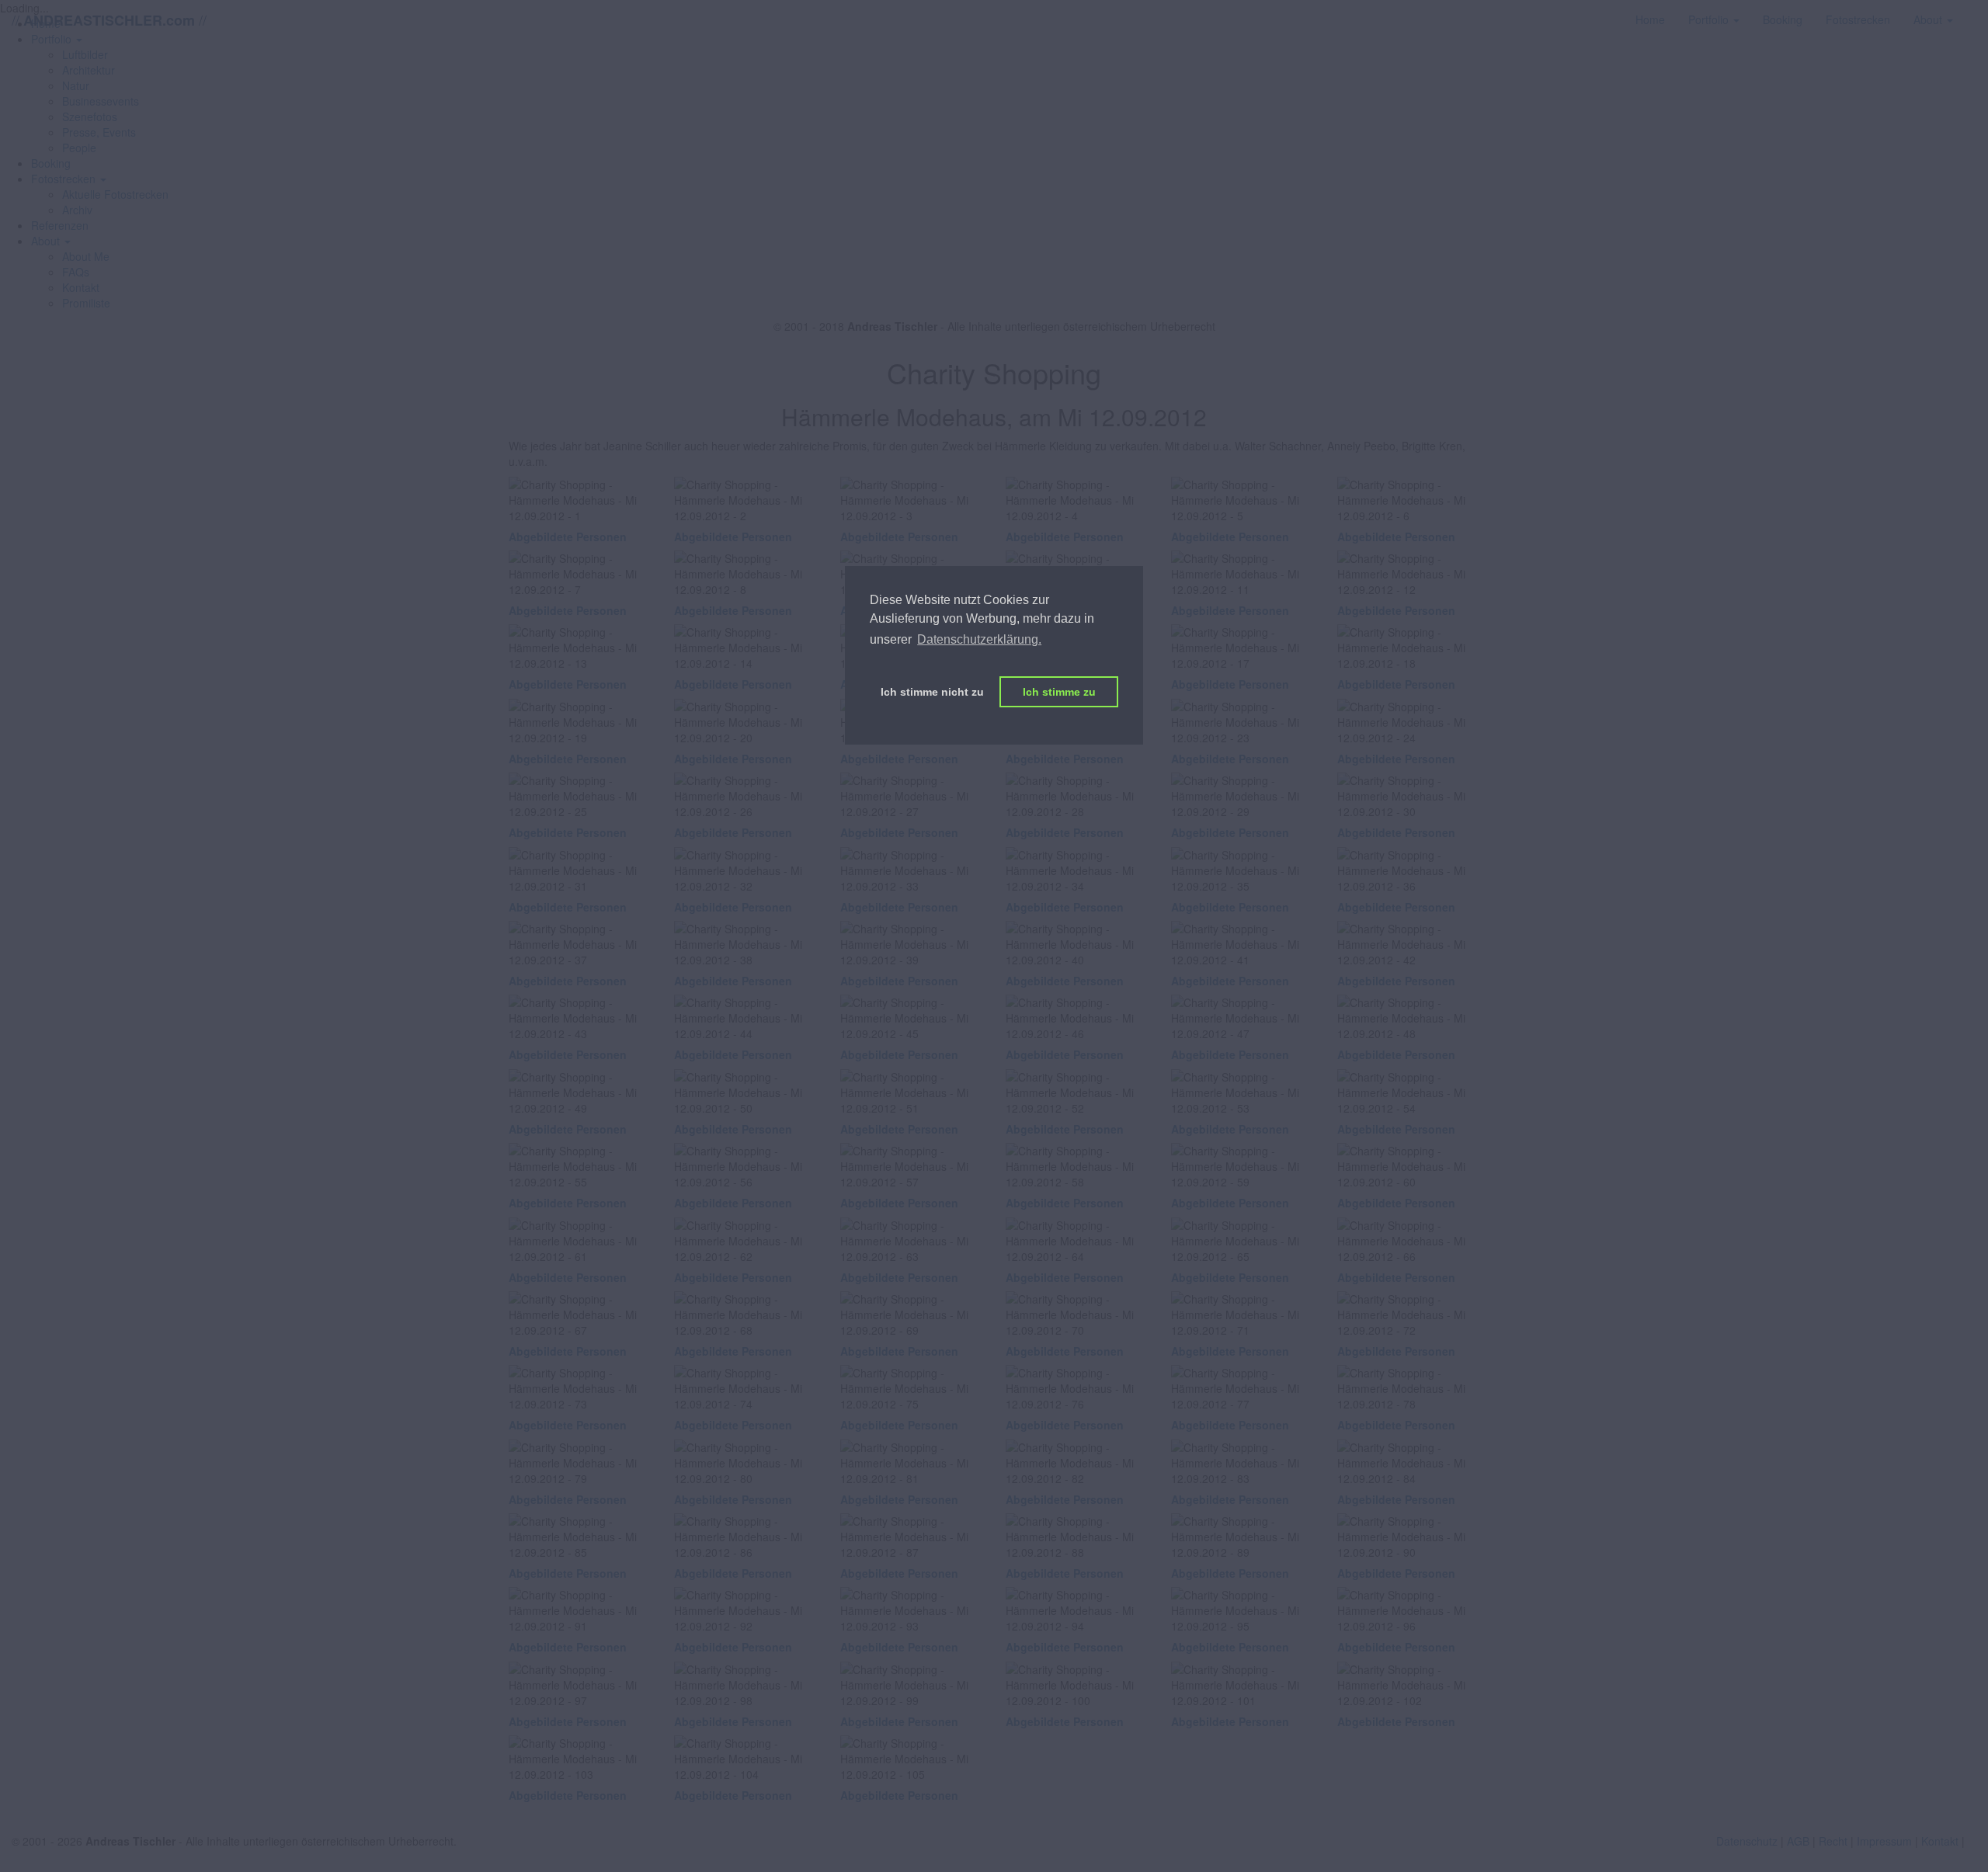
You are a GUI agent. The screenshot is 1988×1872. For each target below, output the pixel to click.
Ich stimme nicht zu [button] (932, 692)
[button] (69, 179)
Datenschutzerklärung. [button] (979, 639)
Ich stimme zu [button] (1059, 692)
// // (109, 20)
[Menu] (1976, 12)
